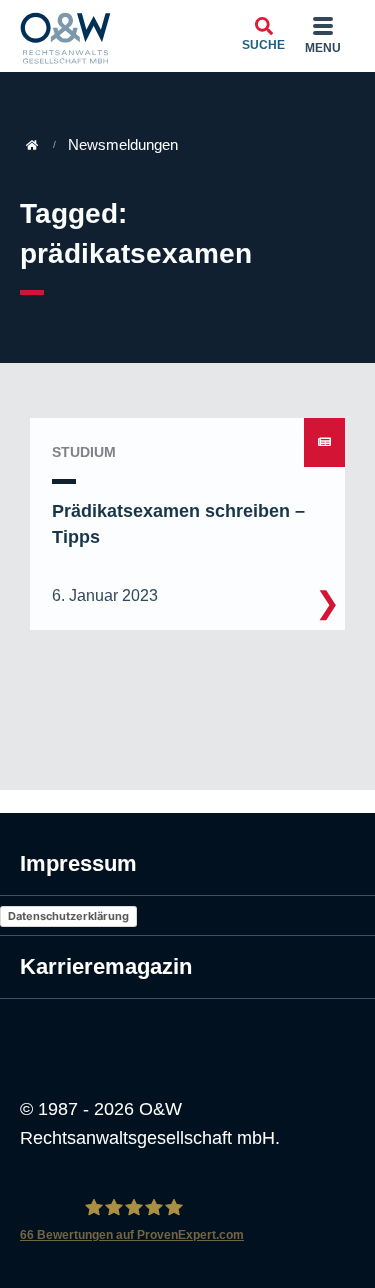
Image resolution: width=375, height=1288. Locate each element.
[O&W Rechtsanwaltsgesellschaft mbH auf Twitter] (161, 1033)
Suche (263, 44)
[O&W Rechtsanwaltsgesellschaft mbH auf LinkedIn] (77, 1033)
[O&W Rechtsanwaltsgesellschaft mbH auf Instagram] (35, 1033)
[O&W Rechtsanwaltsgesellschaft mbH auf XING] (119, 1033)
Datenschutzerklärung (68, 916)
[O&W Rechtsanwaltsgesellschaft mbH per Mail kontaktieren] (203, 1033)
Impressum (78, 863)
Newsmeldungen (123, 144)
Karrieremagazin (106, 966)
